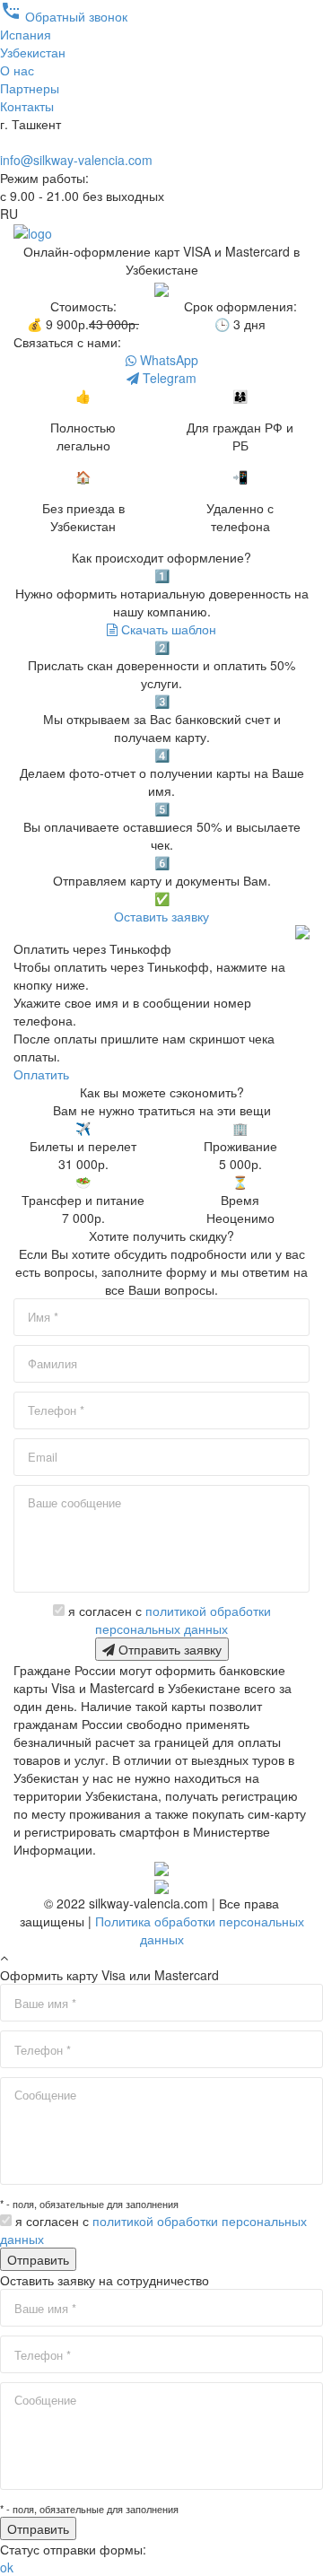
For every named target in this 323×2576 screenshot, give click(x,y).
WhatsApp (167, 360)
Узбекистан (33, 52)
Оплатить (41, 1074)
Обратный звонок (64, 16)
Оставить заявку (161, 916)
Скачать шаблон (167, 629)
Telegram (168, 378)
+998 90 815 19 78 (54, 142)
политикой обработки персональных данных (183, 1620)
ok (7, 2567)
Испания (26, 34)
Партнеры (30, 88)
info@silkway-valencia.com (76, 160)
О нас (17, 70)
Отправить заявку (168, 1649)
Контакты (27, 106)
